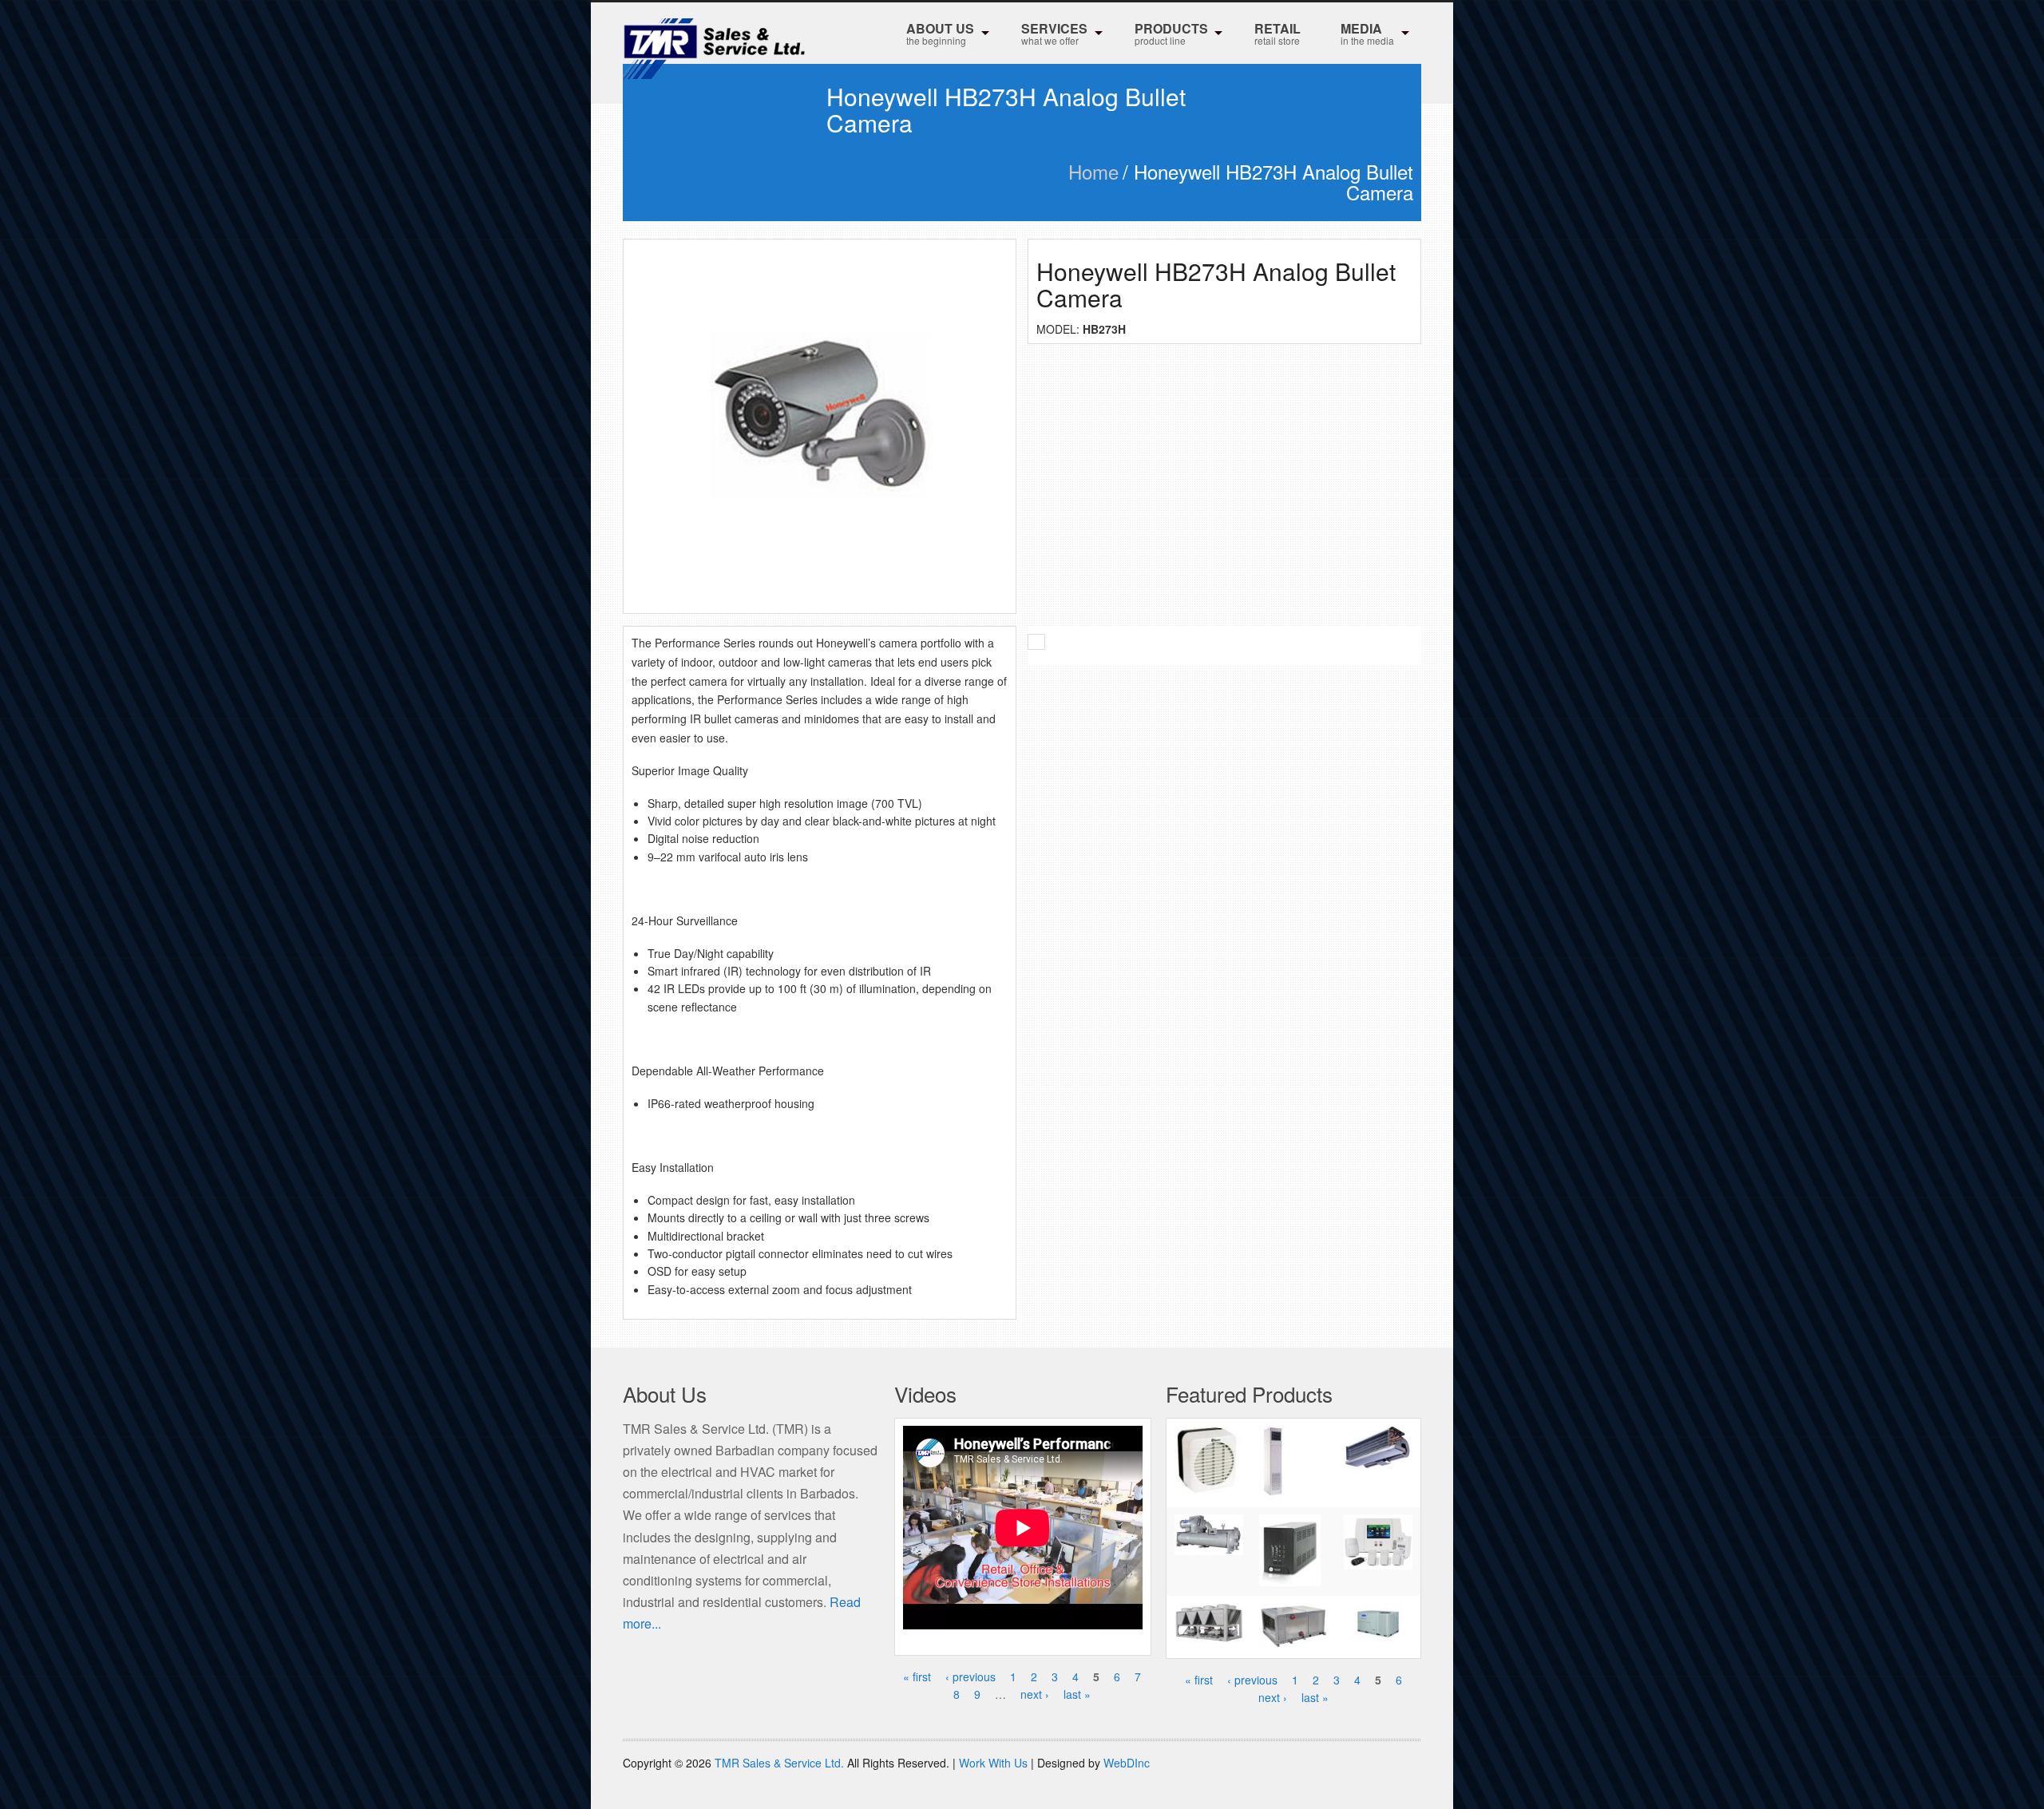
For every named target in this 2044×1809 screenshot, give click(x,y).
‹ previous (971, 1676)
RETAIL (1277, 33)
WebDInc (1127, 1763)
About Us (940, 33)
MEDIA (1367, 33)
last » (1077, 1694)
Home (1093, 171)
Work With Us (993, 1763)
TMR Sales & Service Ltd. (779, 1763)
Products (1171, 33)
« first (917, 1676)
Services (1054, 33)
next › (1035, 1694)
